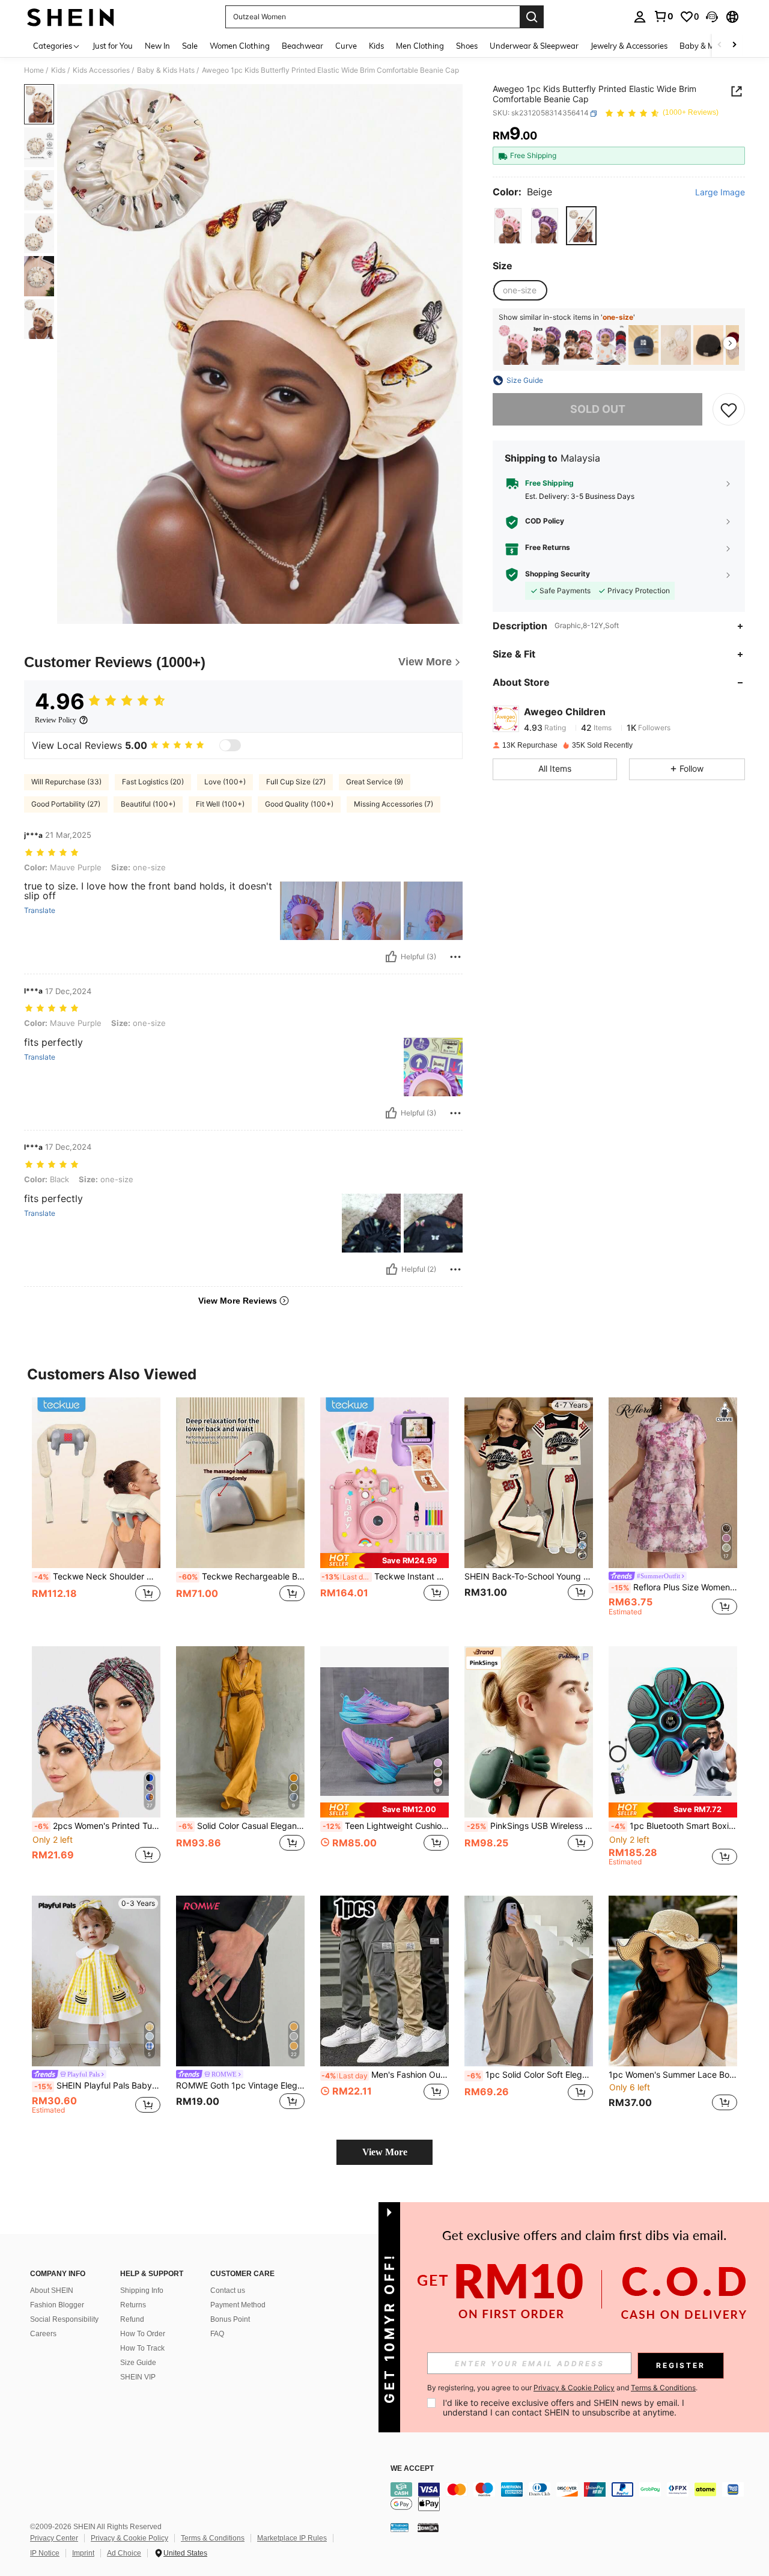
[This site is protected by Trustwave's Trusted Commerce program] (400, 2527)
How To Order (143, 2334)
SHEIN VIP (138, 2377)
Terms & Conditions (213, 2538)
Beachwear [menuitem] (302, 46)
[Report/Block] (455, 957)
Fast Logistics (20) (153, 782)
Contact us (228, 2291)
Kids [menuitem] (376, 46)
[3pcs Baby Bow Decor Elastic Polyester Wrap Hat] (676, 345)
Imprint (83, 2553)
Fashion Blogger (57, 2305)
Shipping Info (142, 2291)
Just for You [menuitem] (113, 46)
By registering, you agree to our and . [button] (562, 2388)
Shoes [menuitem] (467, 46)
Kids (58, 70)
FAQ (217, 2334)
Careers (43, 2334)
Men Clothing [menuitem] (420, 46)
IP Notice (45, 2553)
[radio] (508, 226)
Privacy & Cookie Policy (129, 2538)
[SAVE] (729, 409)
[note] (384, 1561)
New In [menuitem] (157, 46)
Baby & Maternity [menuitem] (711, 46)
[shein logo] (71, 17)
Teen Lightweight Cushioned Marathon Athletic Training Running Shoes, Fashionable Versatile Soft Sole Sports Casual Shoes (386, 1826)
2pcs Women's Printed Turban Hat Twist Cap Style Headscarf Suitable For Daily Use (97, 1826)
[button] (712, 17)
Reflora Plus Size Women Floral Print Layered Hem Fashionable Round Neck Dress (674, 1587)
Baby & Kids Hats (166, 70)
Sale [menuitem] (190, 46)
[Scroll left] (720, 45)
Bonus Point (230, 2319)
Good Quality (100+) (299, 804)
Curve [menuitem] (346, 46)
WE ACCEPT (412, 2469)
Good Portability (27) (66, 804)
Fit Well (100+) (220, 804)
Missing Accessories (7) (394, 804)
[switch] (230, 745)
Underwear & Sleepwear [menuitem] (534, 46)
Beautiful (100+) (148, 804)
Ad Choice (124, 2553)
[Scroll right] (734, 45)
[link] (663, 16)
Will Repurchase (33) (66, 782)
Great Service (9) (375, 782)
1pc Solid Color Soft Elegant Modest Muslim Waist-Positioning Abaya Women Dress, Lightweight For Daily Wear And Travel (530, 2075)
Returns (133, 2305)
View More (385, 2152)
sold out (598, 410)
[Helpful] (391, 957)
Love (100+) (225, 782)
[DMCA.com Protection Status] (428, 2527)
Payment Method (238, 2305)
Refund (132, 2319)
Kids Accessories (101, 70)
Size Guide (138, 2363)
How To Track (142, 2348)
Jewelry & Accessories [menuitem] (629, 46)
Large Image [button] (720, 193)
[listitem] (514, 345)
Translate (40, 911)
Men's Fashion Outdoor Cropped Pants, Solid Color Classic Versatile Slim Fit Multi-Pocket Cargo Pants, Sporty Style (385, 2075)
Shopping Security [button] (558, 575)
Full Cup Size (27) (296, 782)
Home (34, 70)
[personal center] (640, 17)
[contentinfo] (571, 2497)
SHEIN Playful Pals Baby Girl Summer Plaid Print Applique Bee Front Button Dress (97, 2086)
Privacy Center (54, 2538)
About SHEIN (52, 2291)
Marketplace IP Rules (292, 2538)
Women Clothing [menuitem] (240, 46)
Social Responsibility (64, 2319)
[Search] (532, 17)
